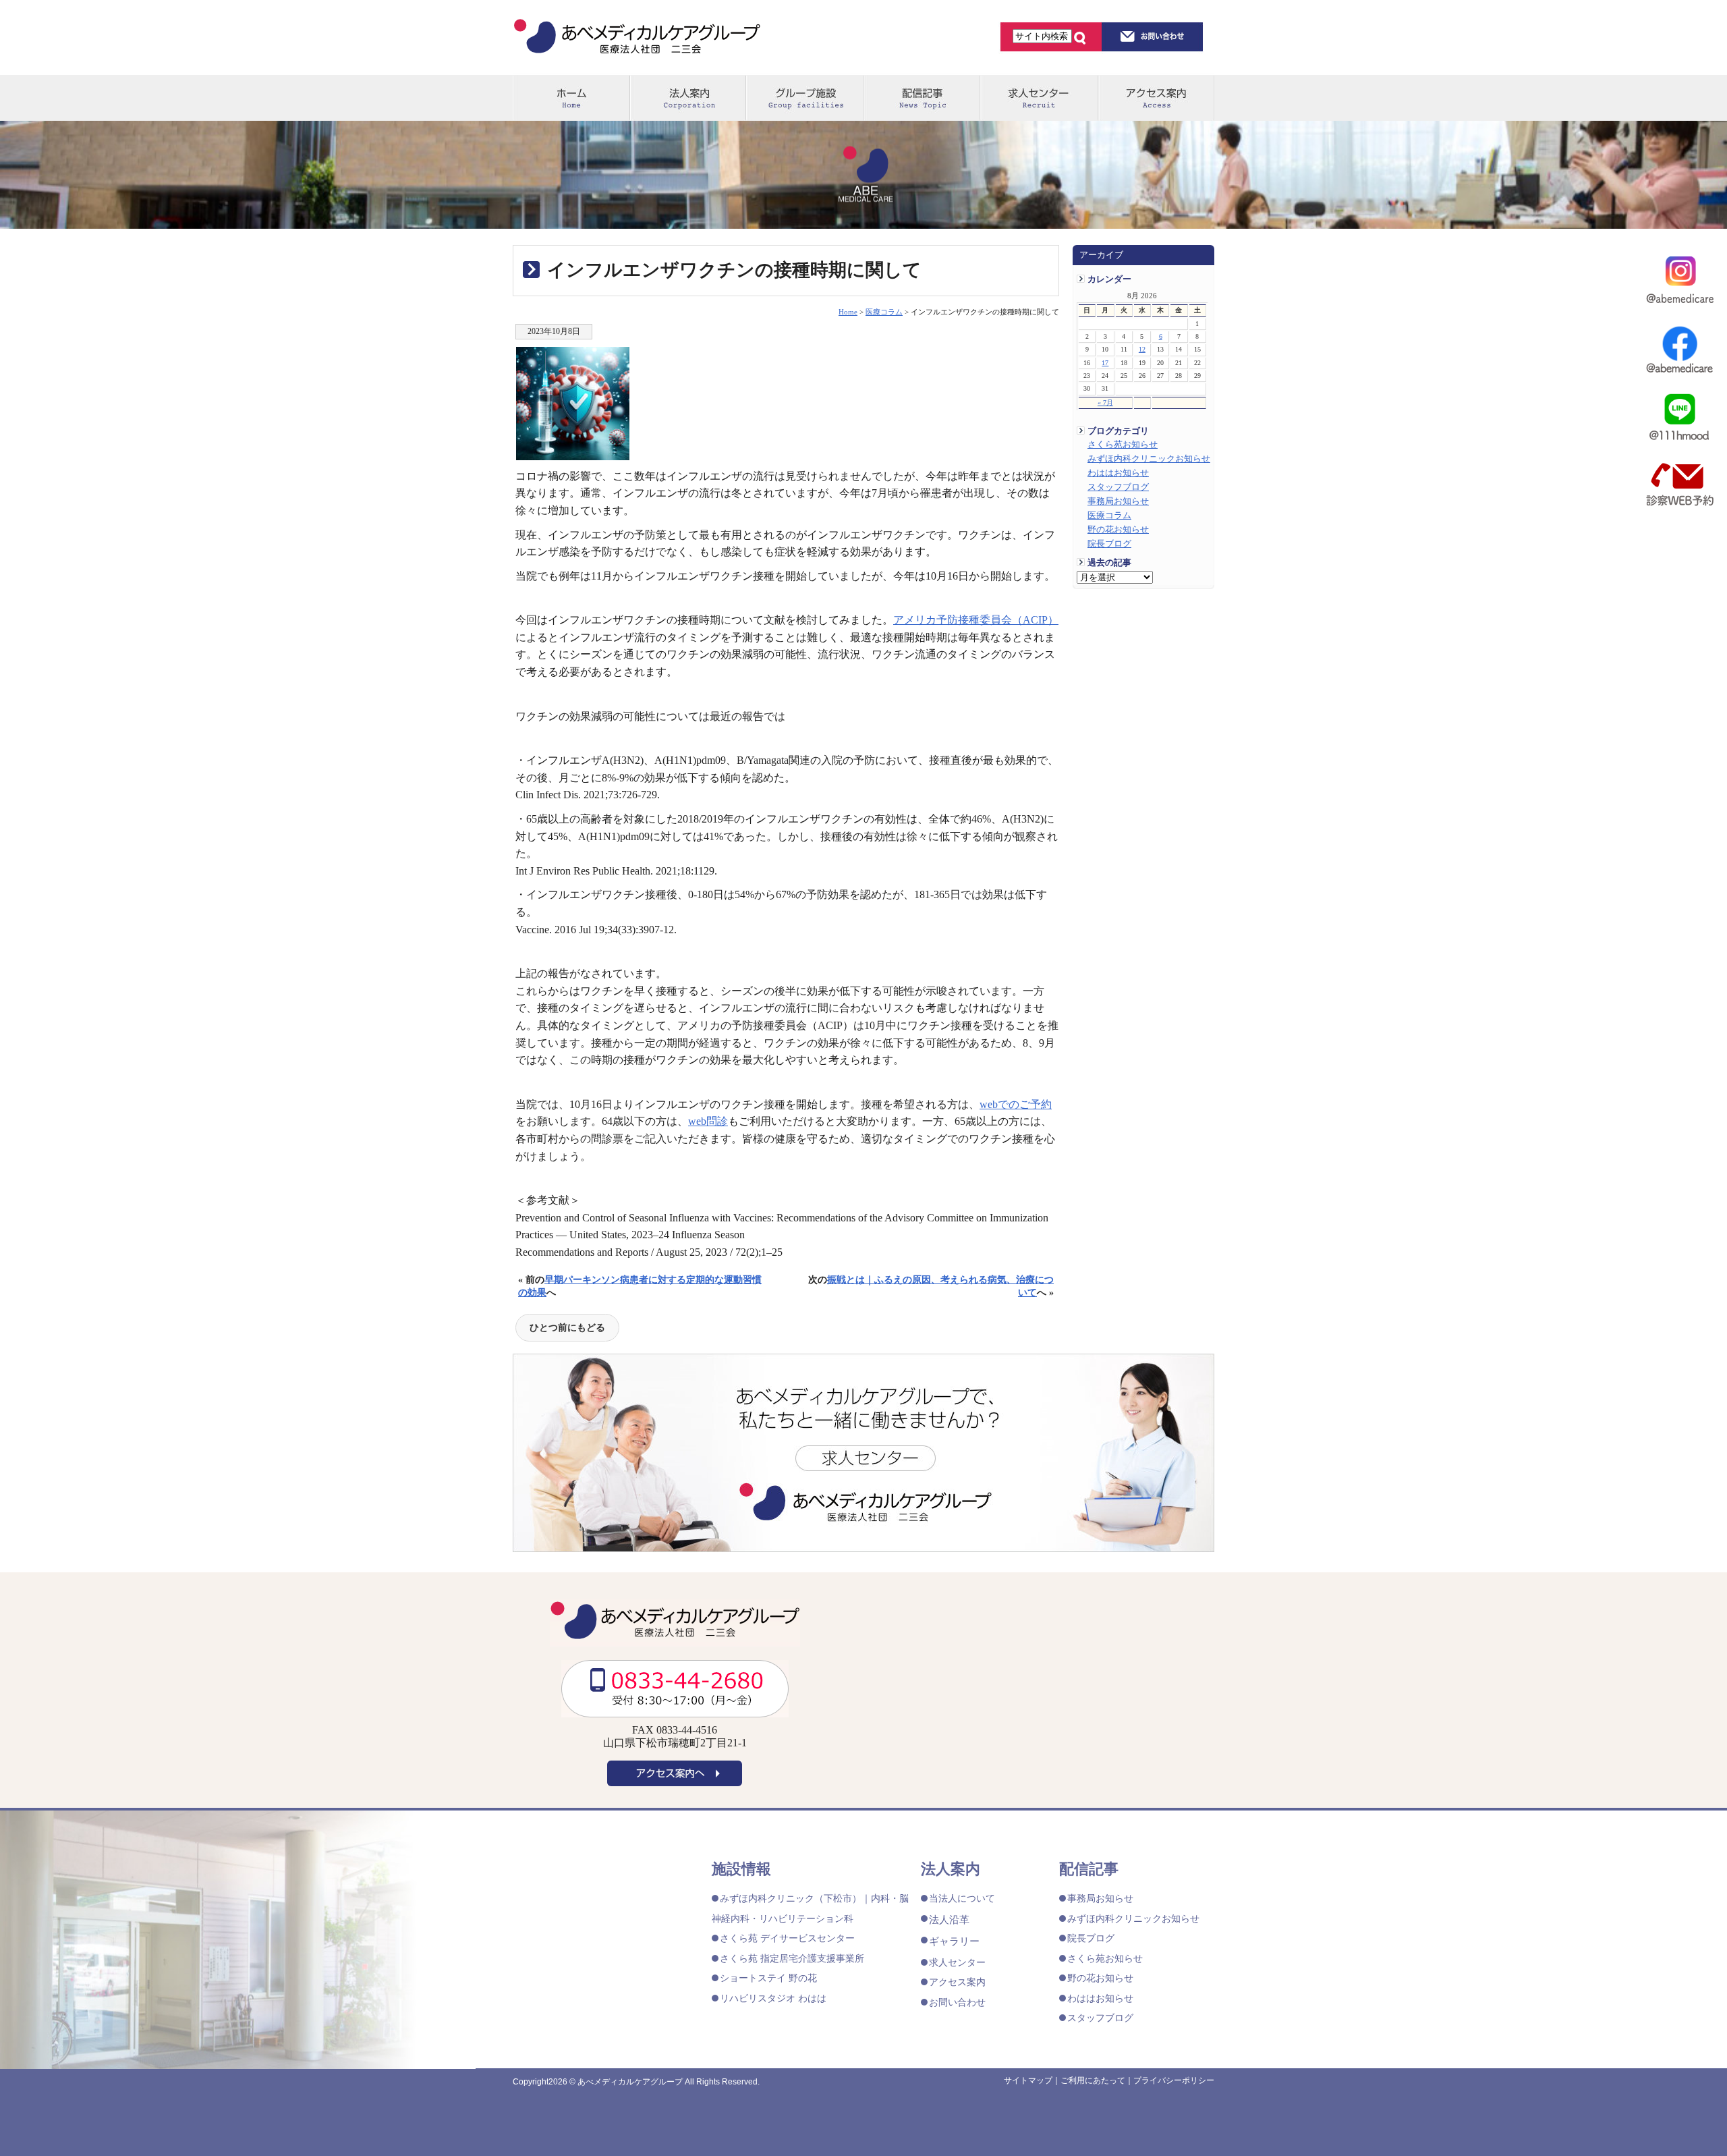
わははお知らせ (1118, 473)
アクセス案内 (1156, 98)
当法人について (962, 1898)
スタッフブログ (1118, 487)
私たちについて (688, 98)
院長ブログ (1109, 544)
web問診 (708, 1121)
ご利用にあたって (1093, 2080)
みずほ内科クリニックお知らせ (1149, 459)
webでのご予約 (1016, 1104)
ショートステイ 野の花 (768, 1978)
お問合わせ (1153, 36)
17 (1105, 363)
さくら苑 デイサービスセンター (787, 1938)
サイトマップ (1028, 2080)
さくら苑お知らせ (1123, 445)
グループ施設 (804, 98)
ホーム (571, 98)
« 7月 (1105, 403)
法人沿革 (949, 1919)
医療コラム (1109, 516)
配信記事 (921, 98)
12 (1142, 349)
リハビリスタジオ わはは (773, 1998)
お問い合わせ (957, 2002)
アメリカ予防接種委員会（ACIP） (976, 620)
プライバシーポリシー (1174, 2080)
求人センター (1038, 98)
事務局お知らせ (1118, 501)
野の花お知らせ (1118, 530)
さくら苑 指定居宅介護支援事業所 (792, 1958)
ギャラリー (954, 1941)
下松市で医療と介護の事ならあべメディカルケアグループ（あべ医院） (637, 38)
